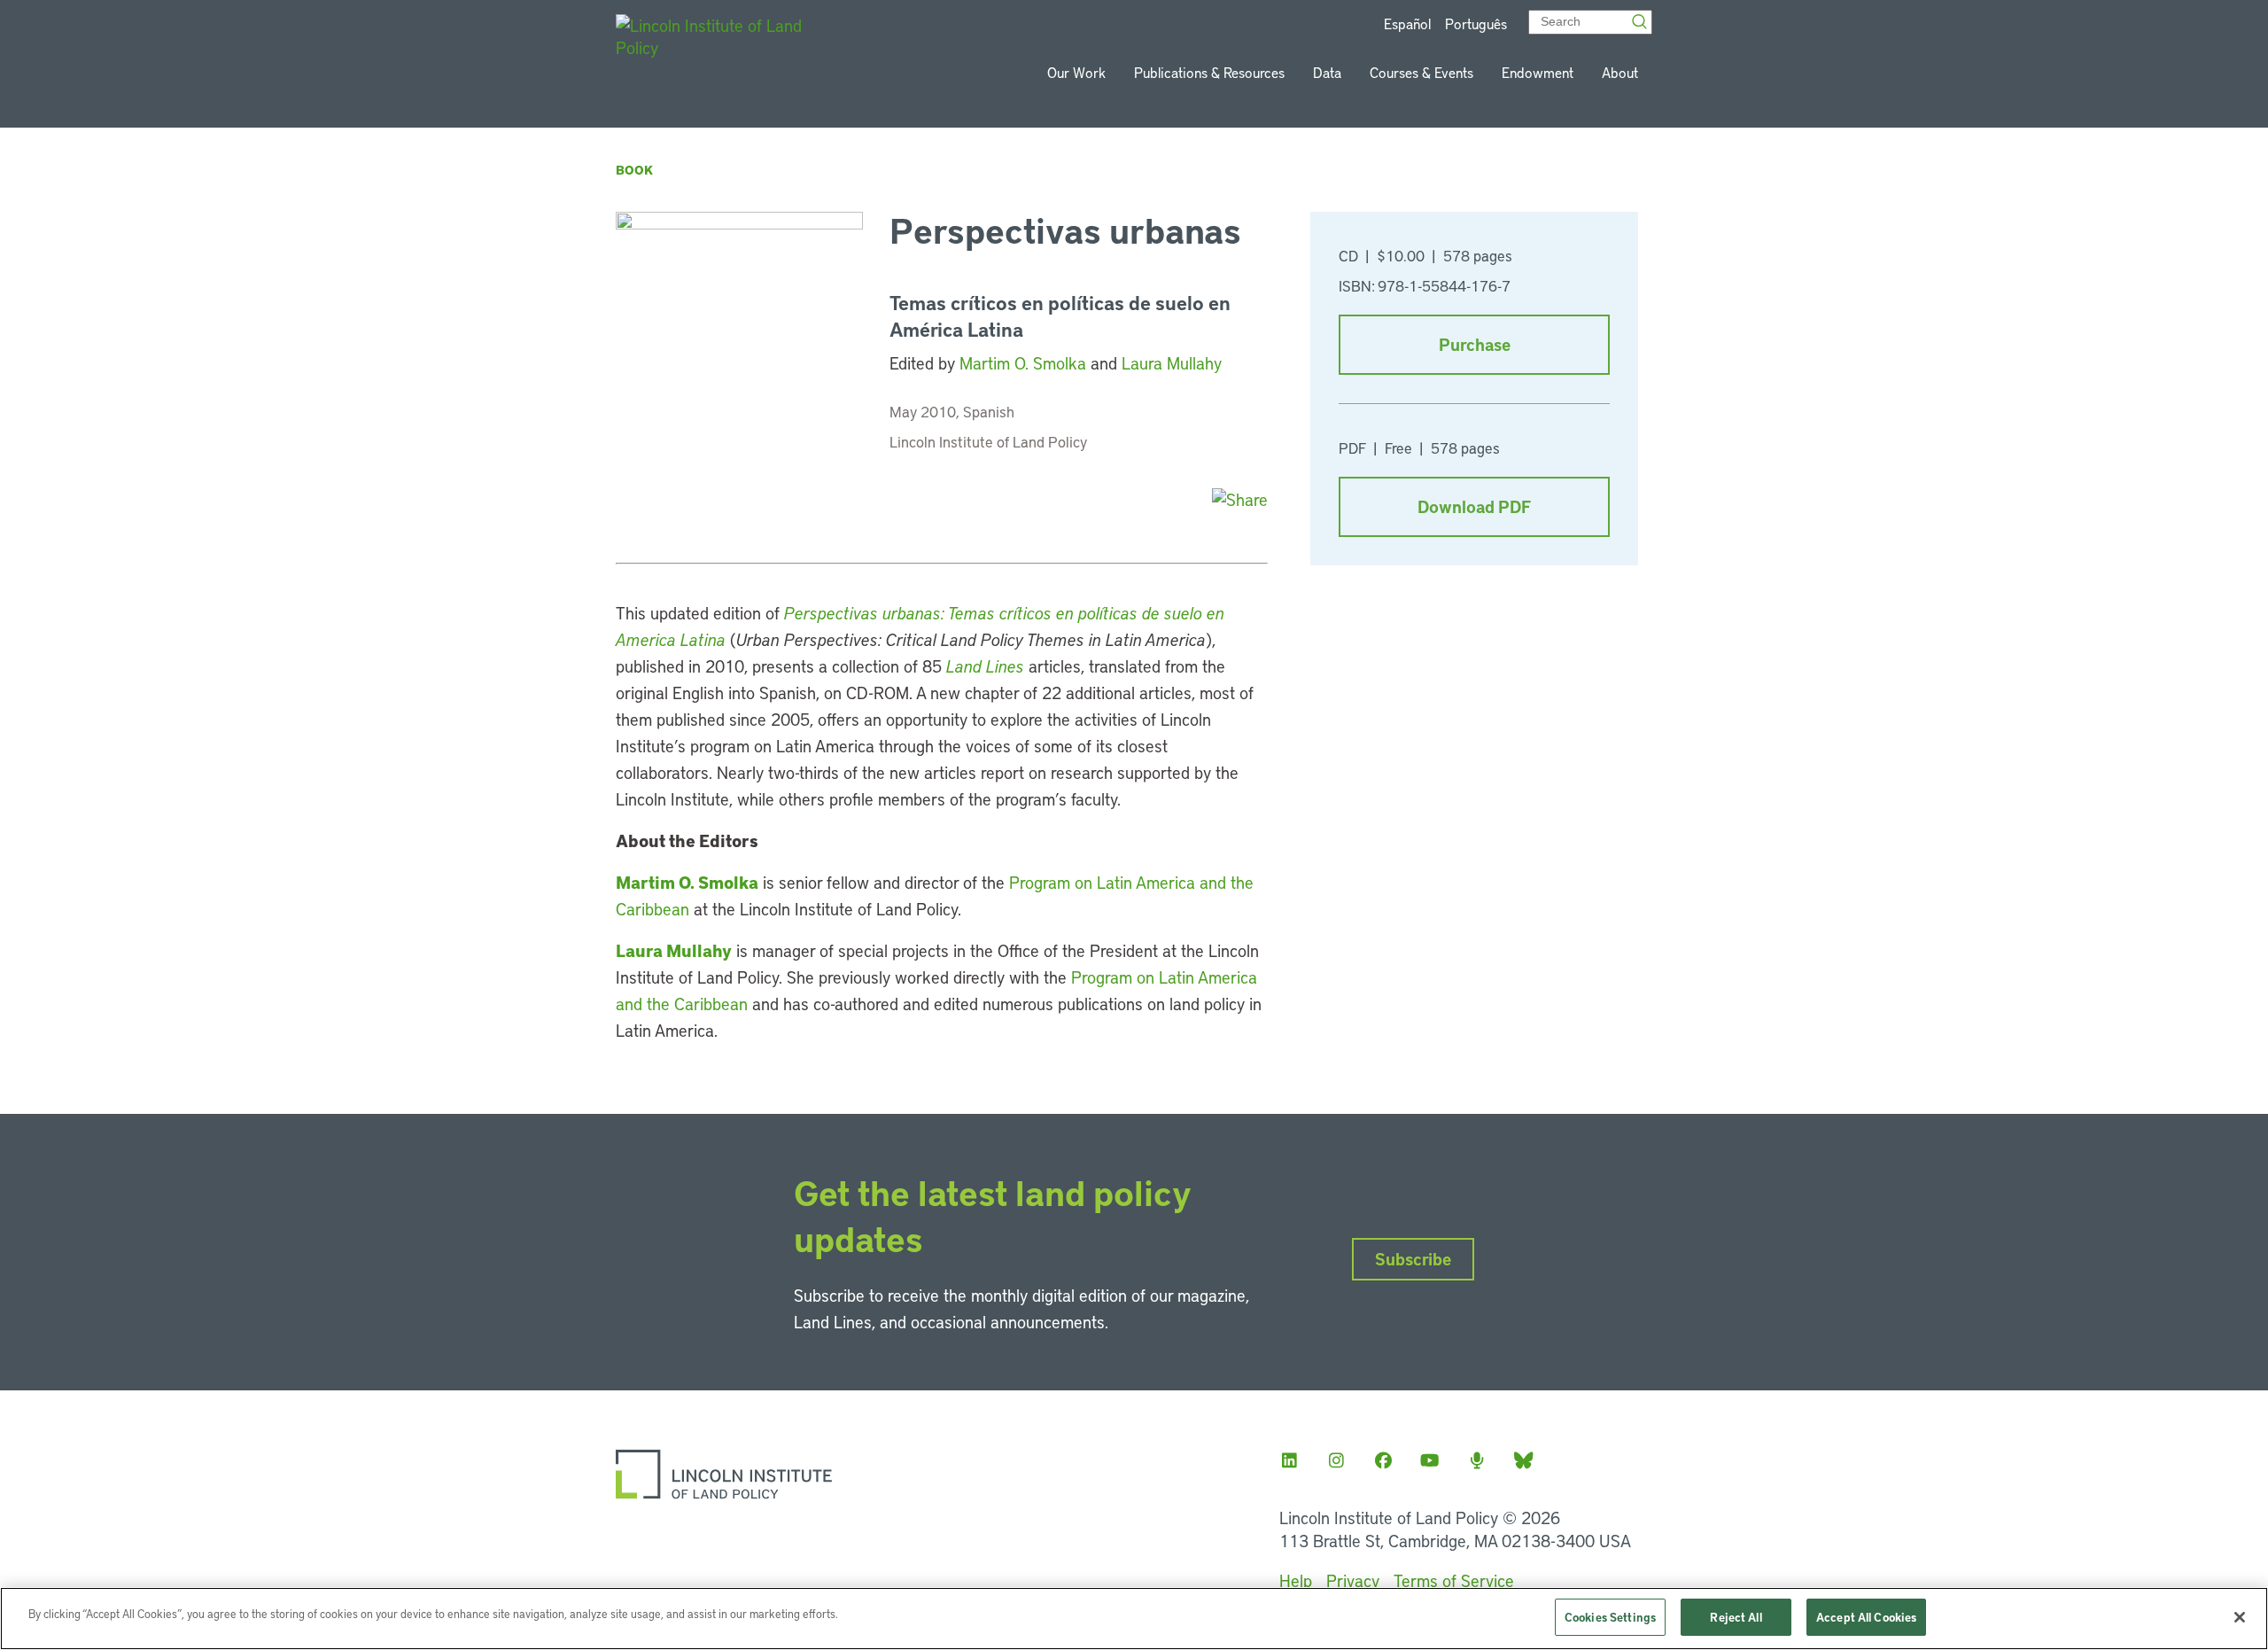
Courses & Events (1421, 72)
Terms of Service (1454, 1580)
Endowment (1538, 72)
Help (1296, 1580)
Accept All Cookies (1866, 1617)
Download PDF (1474, 506)
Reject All (1736, 1617)
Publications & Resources (1209, 72)
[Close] (2240, 1617)
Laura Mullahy (1172, 363)
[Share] (1240, 499)
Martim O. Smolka (1023, 363)
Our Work (1076, 72)
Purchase (1475, 344)
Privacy (1353, 1580)
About (1620, 72)
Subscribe (1413, 1259)
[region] (1134, 1619)
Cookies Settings (1610, 1617)
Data (1327, 72)
